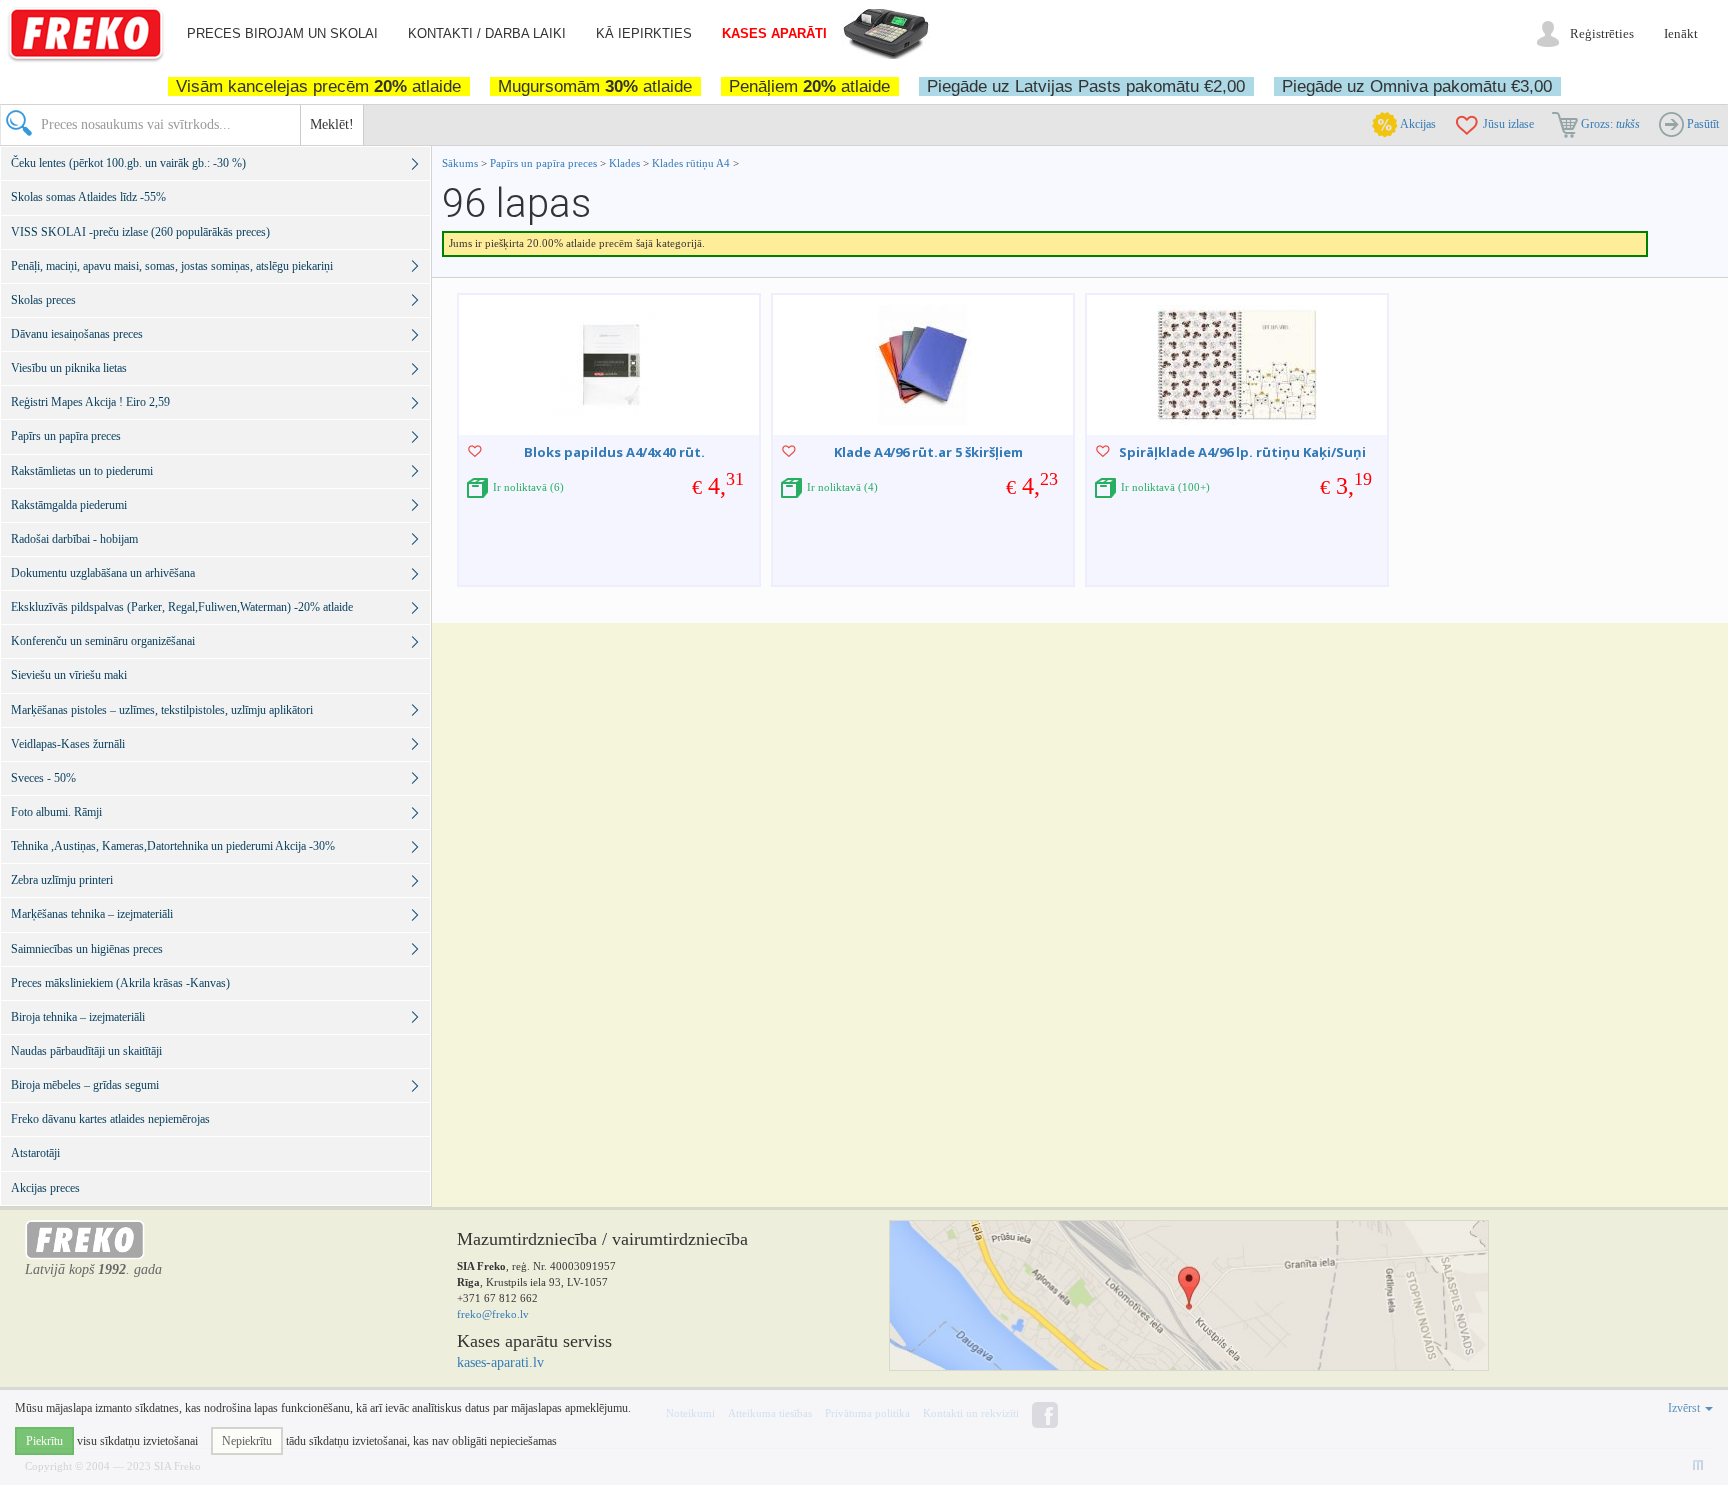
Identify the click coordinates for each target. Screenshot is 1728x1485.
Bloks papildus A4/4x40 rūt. (614, 452)
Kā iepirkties (644, 33)
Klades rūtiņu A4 (691, 163)
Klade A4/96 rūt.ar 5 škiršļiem (928, 452)
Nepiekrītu (247, 1441)
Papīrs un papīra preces (545, 163)
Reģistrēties (1602, 33)
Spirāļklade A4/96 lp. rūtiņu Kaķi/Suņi (1242, 452)
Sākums (460, 163)
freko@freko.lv (493, 1314)
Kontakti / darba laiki (487, 33)
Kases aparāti (774, 33)
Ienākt (1681, 33)
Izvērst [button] (1685, 1408)
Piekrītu (44, 1441)
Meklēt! (332, 124)
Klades (624, 163)
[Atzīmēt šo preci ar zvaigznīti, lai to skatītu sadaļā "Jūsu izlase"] (475, 451)
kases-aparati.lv (500, 1362)
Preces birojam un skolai (282, 33)
